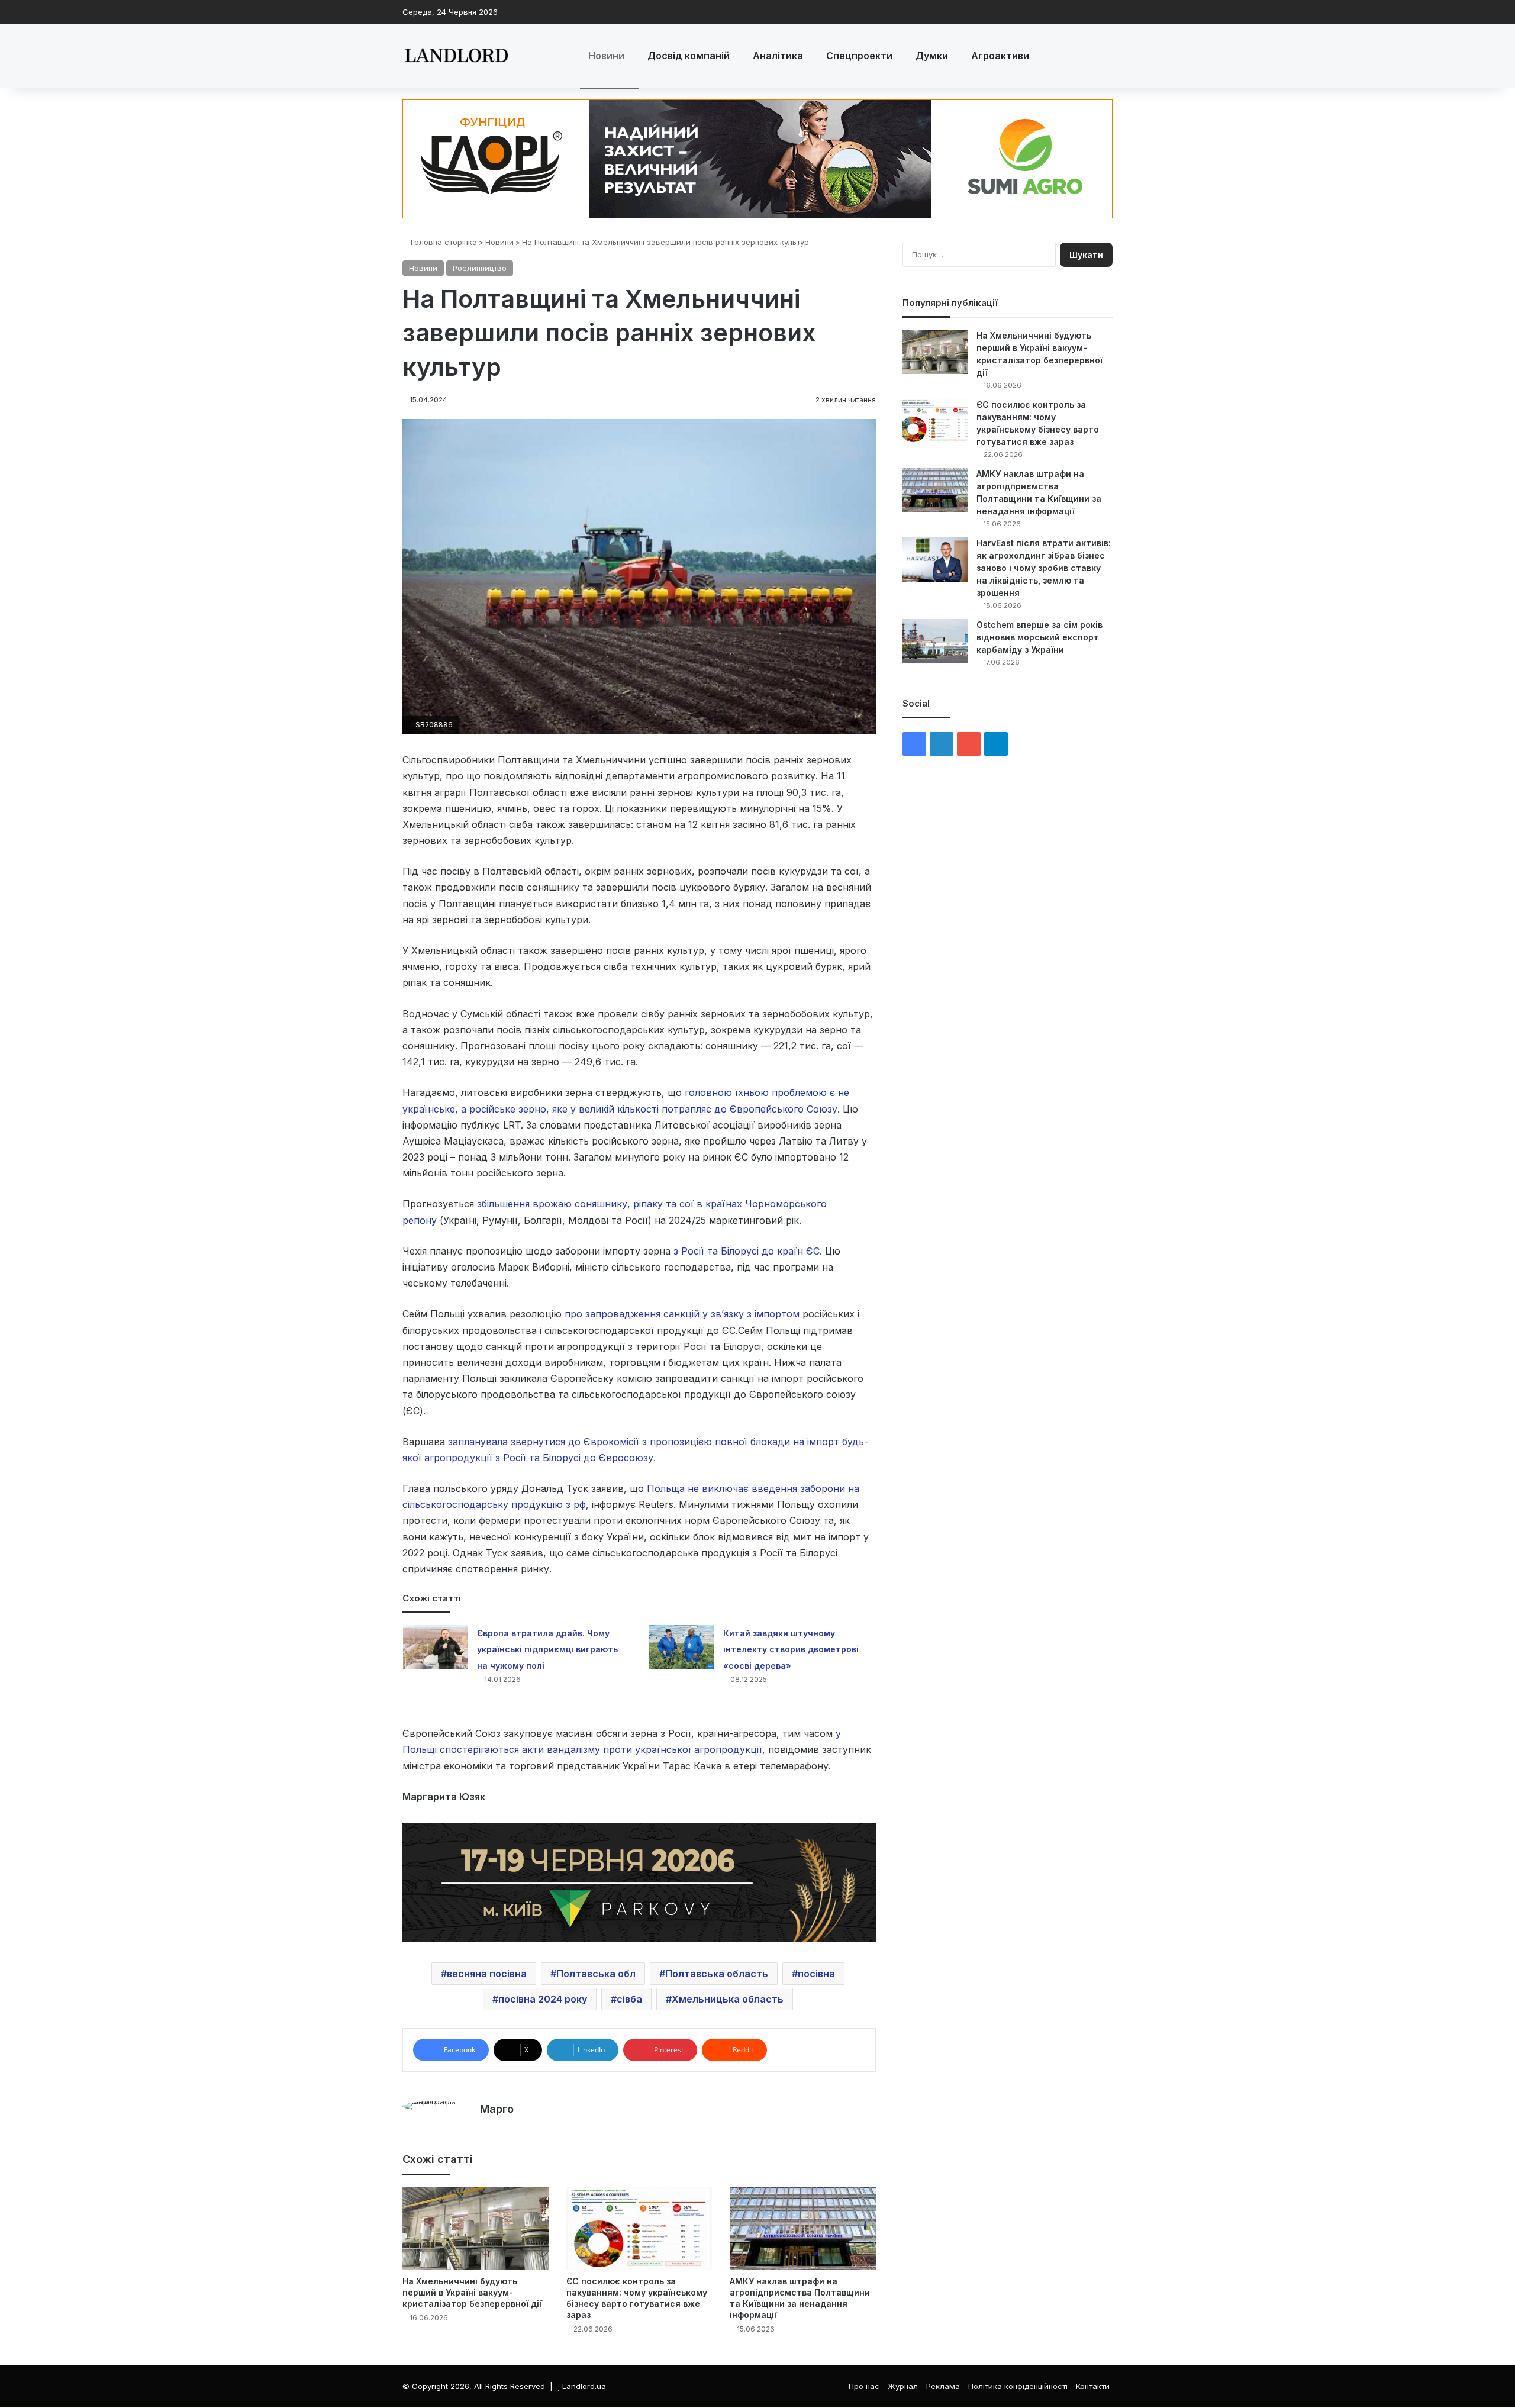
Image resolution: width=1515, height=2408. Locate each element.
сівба (629, 1999)
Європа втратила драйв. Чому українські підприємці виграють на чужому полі (547, 1649)
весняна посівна (487, 1974)
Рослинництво (480, 268)
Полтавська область (717, 1974)
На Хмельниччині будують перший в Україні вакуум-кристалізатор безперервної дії (472, 2292)
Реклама (943, 2386)
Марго (497, 2109)
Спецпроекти (859, 56)
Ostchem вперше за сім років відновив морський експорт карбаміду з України (1039, 637)
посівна (816, 1974)
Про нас (864, 2386)
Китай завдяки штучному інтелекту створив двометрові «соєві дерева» (791, 1649)
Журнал (903, 2386)
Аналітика (778, 56)
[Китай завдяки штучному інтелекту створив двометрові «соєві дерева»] (682, 1647)
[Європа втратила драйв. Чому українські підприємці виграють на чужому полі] (436, 1647)
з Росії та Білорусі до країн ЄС (747, 1251)
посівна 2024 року (543, 1999)
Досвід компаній (689, 56)
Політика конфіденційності (1018, 2386)
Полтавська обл (596, 1974)
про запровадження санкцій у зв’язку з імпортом (682, 1314)
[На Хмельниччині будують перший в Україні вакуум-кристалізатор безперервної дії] (476, 2228)
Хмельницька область (728, 1999)
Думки (932, 56)
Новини (606, 56)
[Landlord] (456, 56)
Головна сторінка (443, 242)
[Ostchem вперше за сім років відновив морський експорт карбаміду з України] (935, 641)
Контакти (1093, 2386)
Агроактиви (1000, 56)
